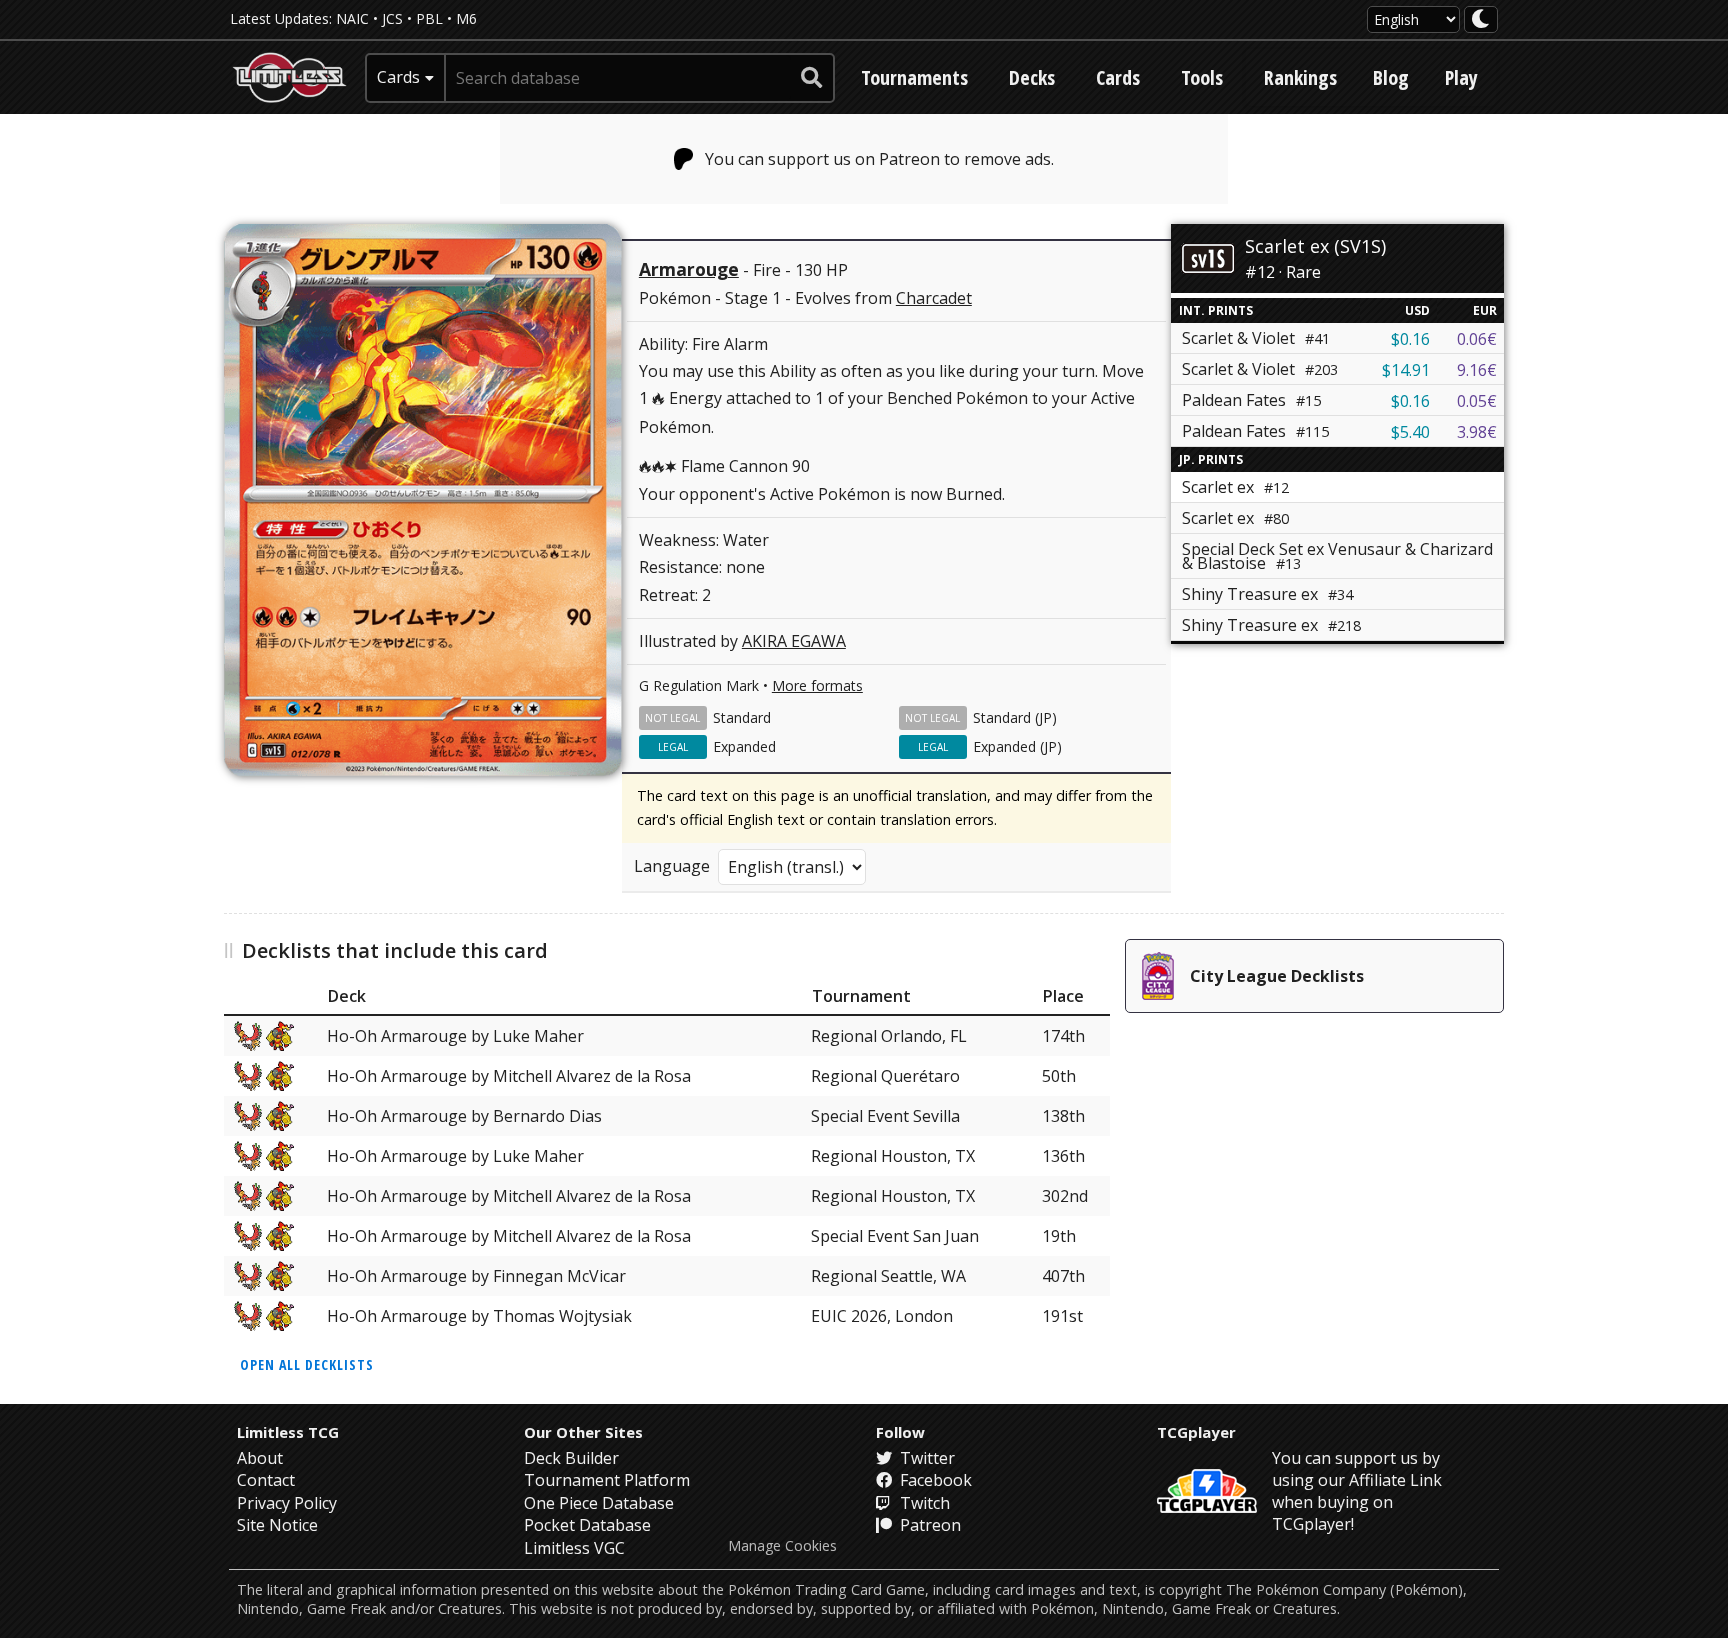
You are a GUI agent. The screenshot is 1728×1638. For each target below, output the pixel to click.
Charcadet (934, 298)
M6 (466, 18)
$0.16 (1410, 339)
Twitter (925, 1458)
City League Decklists (1277, 976)
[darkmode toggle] (1481, 19)
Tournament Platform (607, 1480)
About (260, 1458)
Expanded (744, 746)
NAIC (352, 18)
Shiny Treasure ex (1267, 594)
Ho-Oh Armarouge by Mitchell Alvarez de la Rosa (509, 1076)
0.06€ (1477, 339)
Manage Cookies (782, 1546)
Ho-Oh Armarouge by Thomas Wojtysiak (479, 1316)
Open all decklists (307, 1364)
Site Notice (277, 1525)
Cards (1118, 77)
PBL (429, 18)
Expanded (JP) (1017, 746)
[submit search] (812, 78)
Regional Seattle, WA (888, 1276)
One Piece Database (599, 1503)
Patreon (928, 1525)
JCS (392, 18)
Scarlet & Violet (1256, 338)
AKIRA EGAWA (794, 641)
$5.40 (1410, 432)
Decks (1032, 77)
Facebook (934, 1480)
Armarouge (689, 269)
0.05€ (1477, 401)
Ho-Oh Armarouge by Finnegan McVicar (476, 1276)
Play (1461, 77)
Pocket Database (587, 1525)
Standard (742, 717)
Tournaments (914, 77)
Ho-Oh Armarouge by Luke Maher (455, 1036)
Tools (1202, 77)
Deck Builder (571, 1458)
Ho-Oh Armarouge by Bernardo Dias (464, 1116)
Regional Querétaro (885, 1076)
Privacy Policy (287, 1503)
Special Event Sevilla (885, 1116)
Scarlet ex (1235, 518)
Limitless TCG (288, 1432)
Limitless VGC (574, 1548)
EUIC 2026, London (882, 1316)
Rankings (1300, 77)
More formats (817, 685)
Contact (266, 1480)
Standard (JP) (1015, 717)
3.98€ (1477, 432)
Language (672, 866)
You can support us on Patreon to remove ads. (879, 159)
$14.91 (1406, 370)
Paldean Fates (1251, 400)
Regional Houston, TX (893, 1156)
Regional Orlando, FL (889, 1036)
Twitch (923, 1503)
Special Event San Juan (895, 1236)
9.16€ (1477, 370)
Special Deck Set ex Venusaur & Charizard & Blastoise (1337, 556)
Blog (1391, 77)
